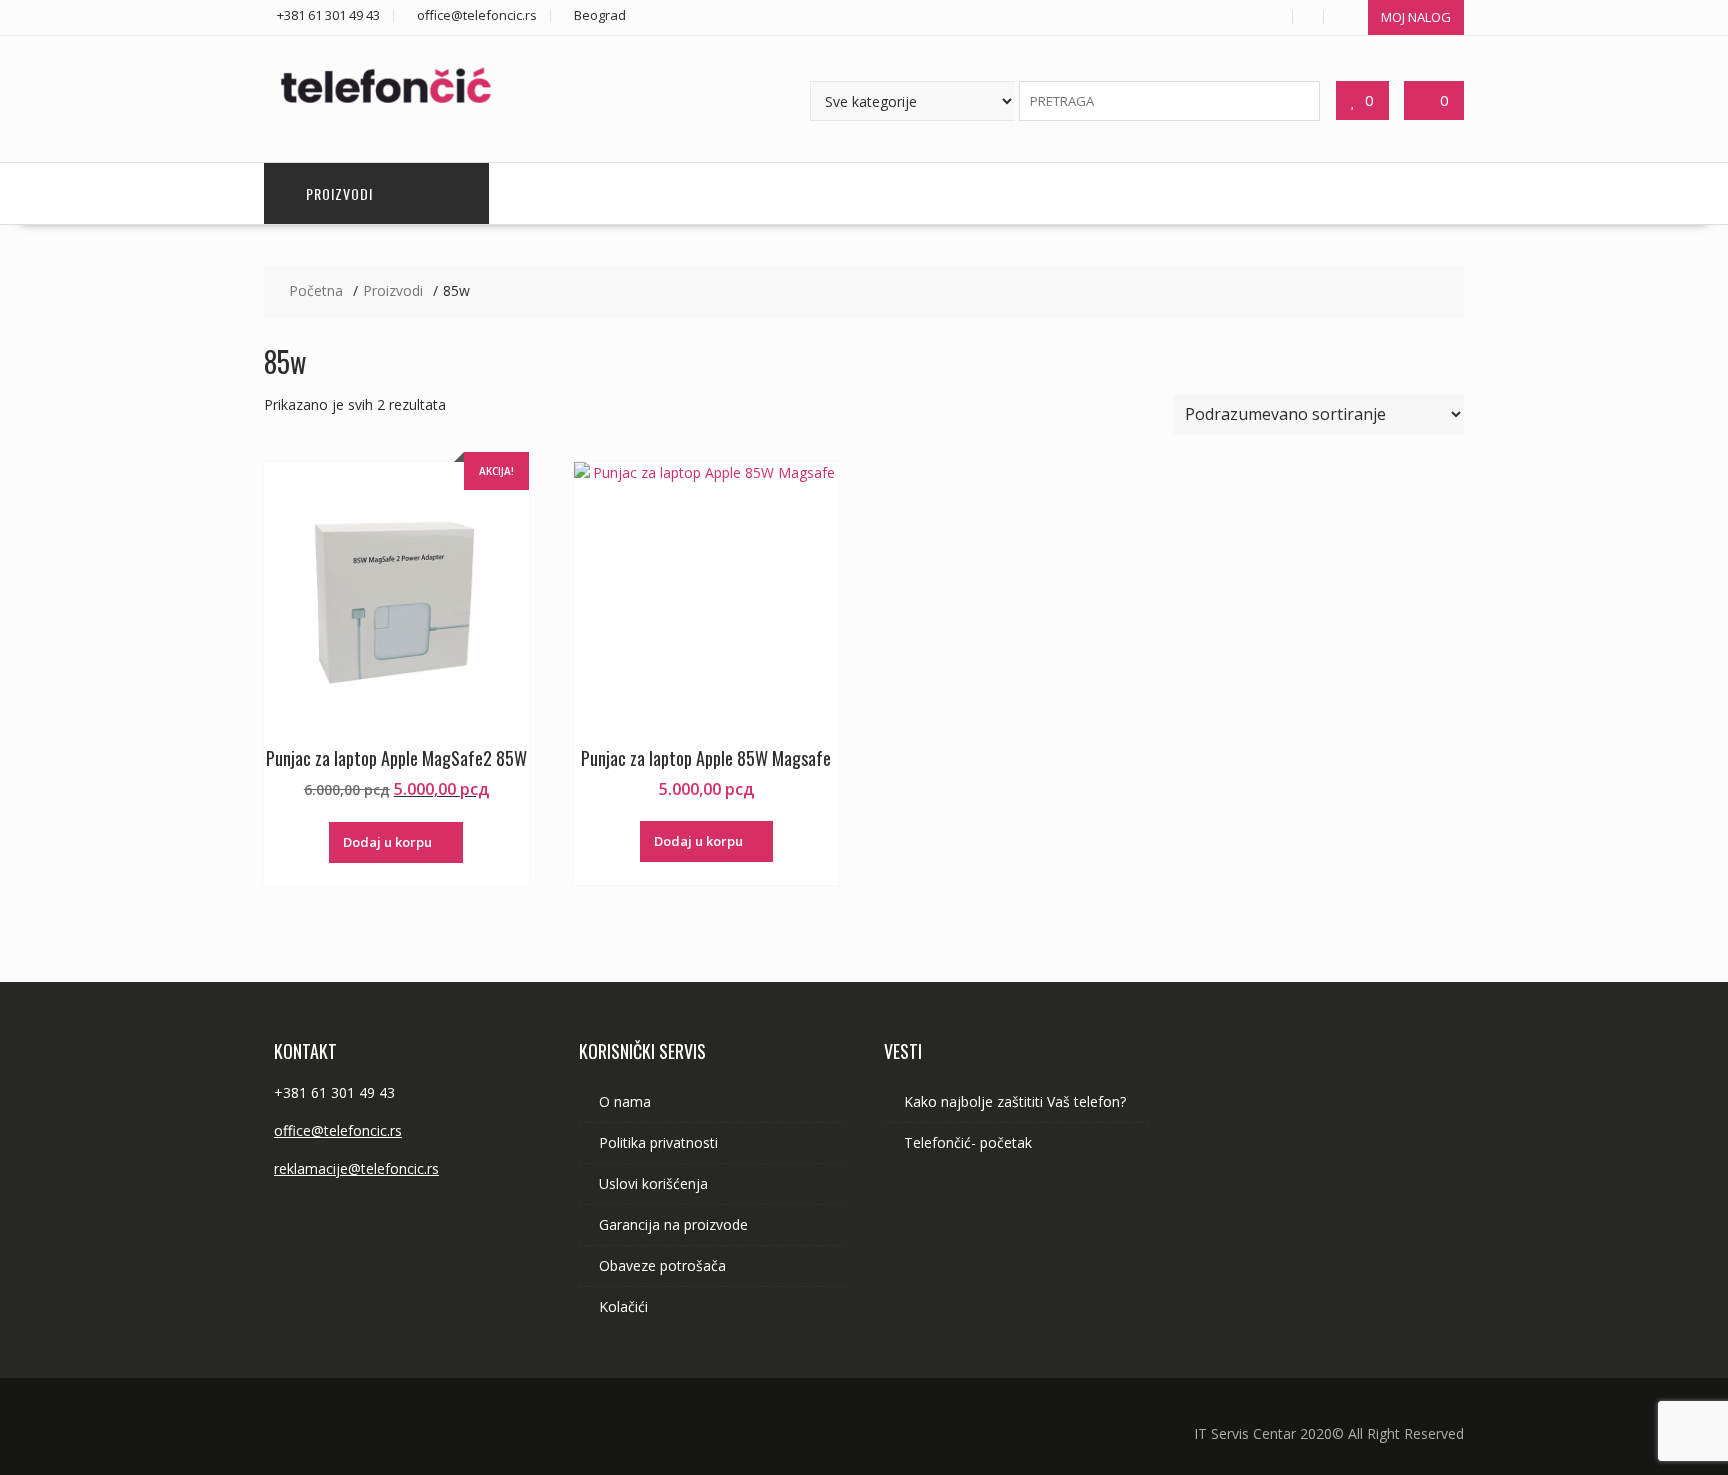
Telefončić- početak (968, 1142)
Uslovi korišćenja (653, 1183)
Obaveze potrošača (662, 1265)
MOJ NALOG (1416, 17)
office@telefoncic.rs (338, 1130)
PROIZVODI (339, 193)
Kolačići (623, 1306)
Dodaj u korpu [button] (387, 842)
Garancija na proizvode (673, 1224)
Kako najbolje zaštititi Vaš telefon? (1015, 1101)
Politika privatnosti (658, 1142)
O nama (625, 1101)
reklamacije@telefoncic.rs (356, 1168)
